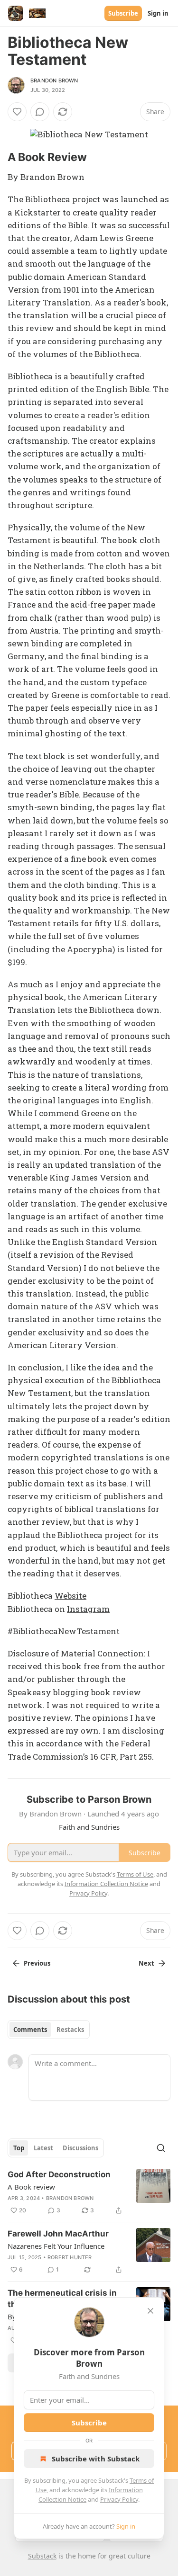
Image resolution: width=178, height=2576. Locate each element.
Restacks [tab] (70, 2030)
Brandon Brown (54, 80)
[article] (89, 2192)
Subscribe (123, 13)
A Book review (31, 2187)
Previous (37, 1963)
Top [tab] (19, 2148)
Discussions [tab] (80, 2148)
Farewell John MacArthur (58, 2234)
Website (70, 1596)
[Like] (17, 112)
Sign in (158, 13)
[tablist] (49, 2030)
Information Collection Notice (106, 1884)
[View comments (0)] (40, 112)
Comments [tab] (30, 2030)
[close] (150, 2311)
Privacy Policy (119, 2499)
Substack (42, 2556)
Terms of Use (135, 1874)
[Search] (161, 2148)
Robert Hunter (70, 2257)
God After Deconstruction (59, 2174)
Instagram (88, 1609)
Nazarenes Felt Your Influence (56, 2246)
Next (146, 1963)
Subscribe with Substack (96, 2459)
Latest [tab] (43, 2148)
